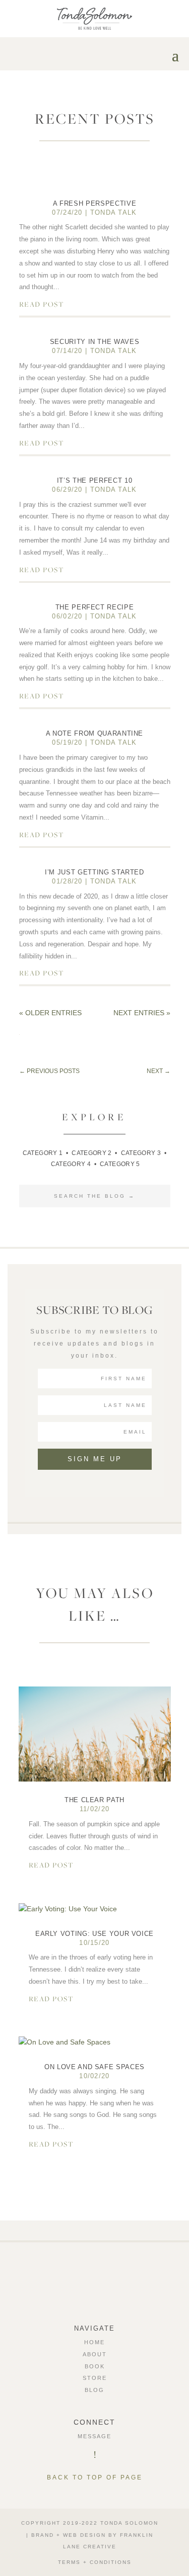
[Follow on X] (109, 2282)
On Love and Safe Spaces (94, 2067)
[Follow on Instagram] (95, 2282)
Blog (94, 2390)
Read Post (42, 304)
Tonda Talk (114, 212)
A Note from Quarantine (94, 733)
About (95, 2354)
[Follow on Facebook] (80, 2282)
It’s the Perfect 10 (94, 480)
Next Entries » (142, 1013)
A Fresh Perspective (94, 203)
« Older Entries (50, 1013)
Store (95, 2378)
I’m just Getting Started (94, 872)
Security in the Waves (95, 342)
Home (94, 2342)
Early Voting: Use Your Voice (94, 1934)
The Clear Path (94, 1800)
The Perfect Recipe (95, 607)
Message (94, 2436)
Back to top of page (95, 2477)
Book (95, 2366)
